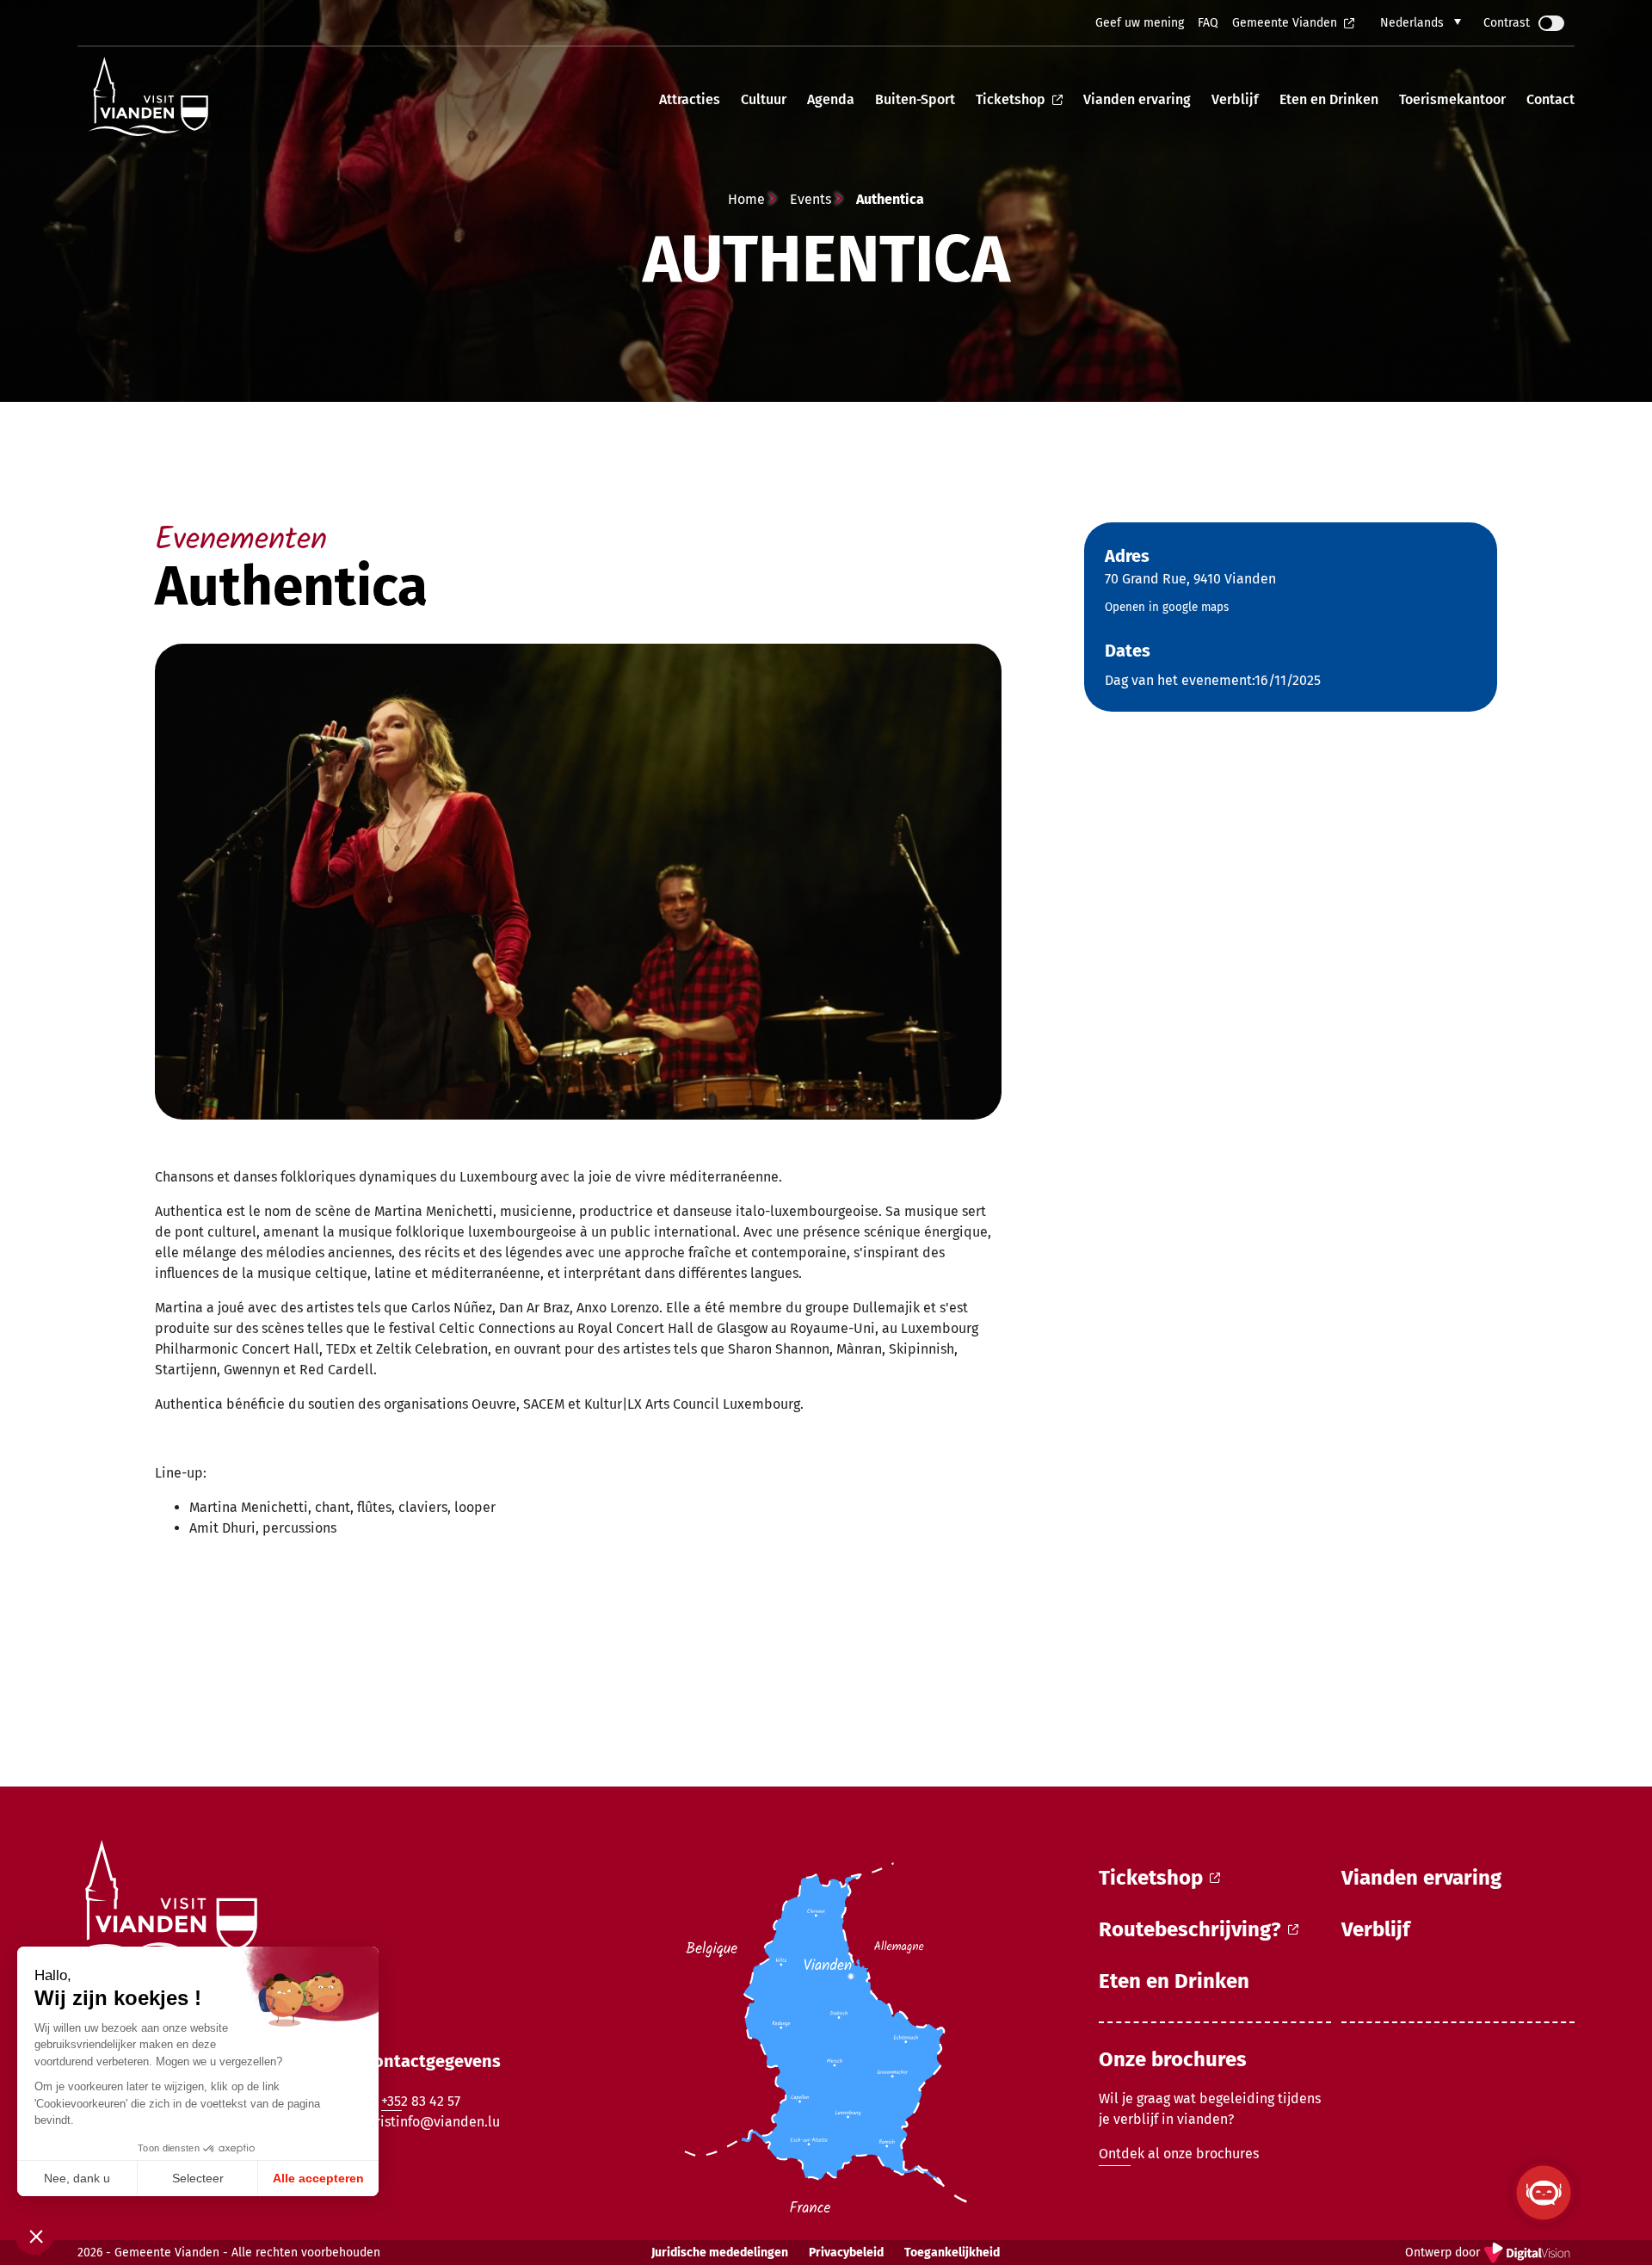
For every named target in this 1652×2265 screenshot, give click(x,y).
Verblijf (1235, 99)
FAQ (1208, 23)
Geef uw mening (1140, 23)
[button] (1421, 23)
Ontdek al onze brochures (1179, 2154)
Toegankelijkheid (952, 2253)
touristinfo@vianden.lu (427, 2122)
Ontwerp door (1490, 2254)
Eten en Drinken (1329, 99)
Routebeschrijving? (1190, 1929)
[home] (148, 99)
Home (746, 199)
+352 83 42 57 (421, 2101)
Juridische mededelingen (720, 2253)
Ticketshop (1011, 99)
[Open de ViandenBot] (1544, 2193)
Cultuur (764, 99)
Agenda (831, 99)
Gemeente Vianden (1285, 23)
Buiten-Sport (915, 99)
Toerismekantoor (1452, 99)
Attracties (690, 99)
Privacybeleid (846, 2253)
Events (811, 199)
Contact (1550, 99)
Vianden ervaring (1137, 99)
